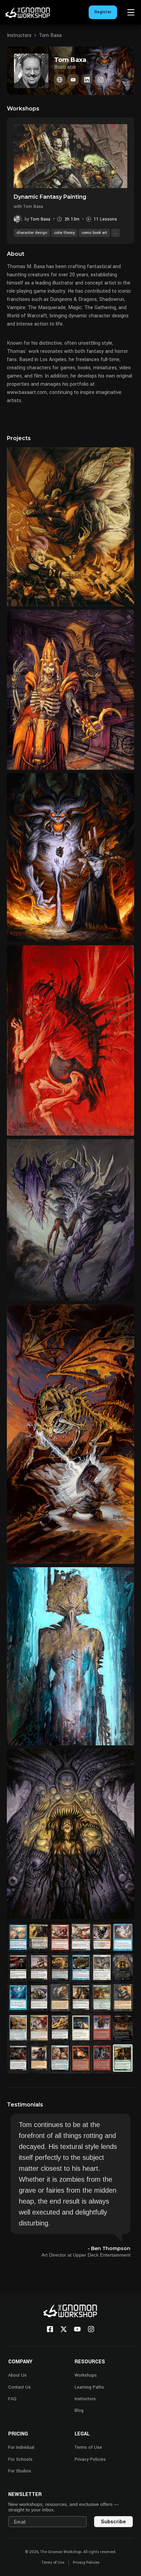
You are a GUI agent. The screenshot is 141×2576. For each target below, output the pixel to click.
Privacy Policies (90, 2459)
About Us (17, 2375)
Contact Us (20, 2387)
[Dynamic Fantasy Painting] (70, 156)
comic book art (94, 233)
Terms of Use (88, 2447)
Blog (79, 2410)
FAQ (12, 2399)
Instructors (19, 35)
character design (32, 233)
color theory (64, 233)
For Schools (20, 2459)
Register (103, 12)
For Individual (21, 2447)
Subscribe (113, 2521)
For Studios (20, 2471)
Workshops (86, 2375)
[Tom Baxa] (60, 80)
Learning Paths (89, 2387)
